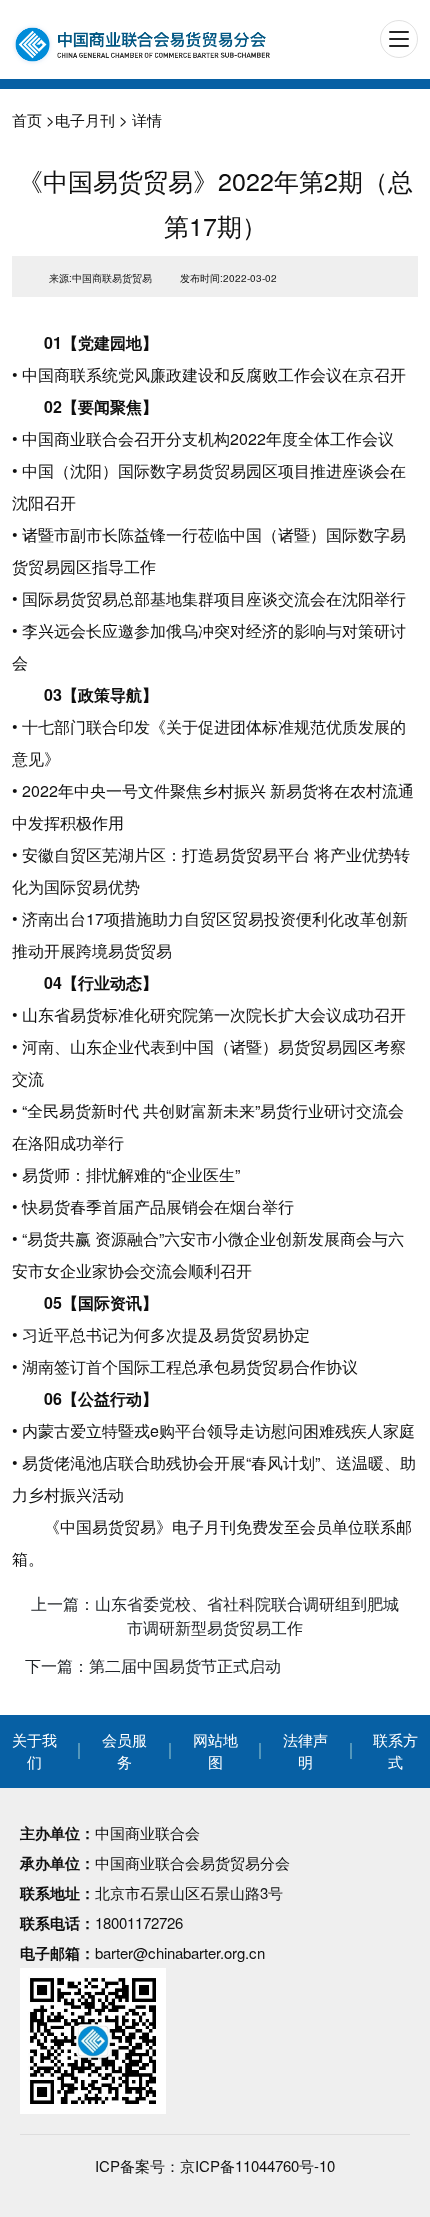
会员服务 (124, 1751)
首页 (27, 119)
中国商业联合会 (147, 1832)
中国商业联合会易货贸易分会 (192, 1862)
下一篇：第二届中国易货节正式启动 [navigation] (153, 1665)
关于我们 (34, 1751)
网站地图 (215, 1751)
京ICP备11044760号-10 (257, 2165)
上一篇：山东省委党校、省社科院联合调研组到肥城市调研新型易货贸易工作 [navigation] (215, 1615)
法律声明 (305, 1751)
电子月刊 (85, 119)
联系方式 (395, 1751)
